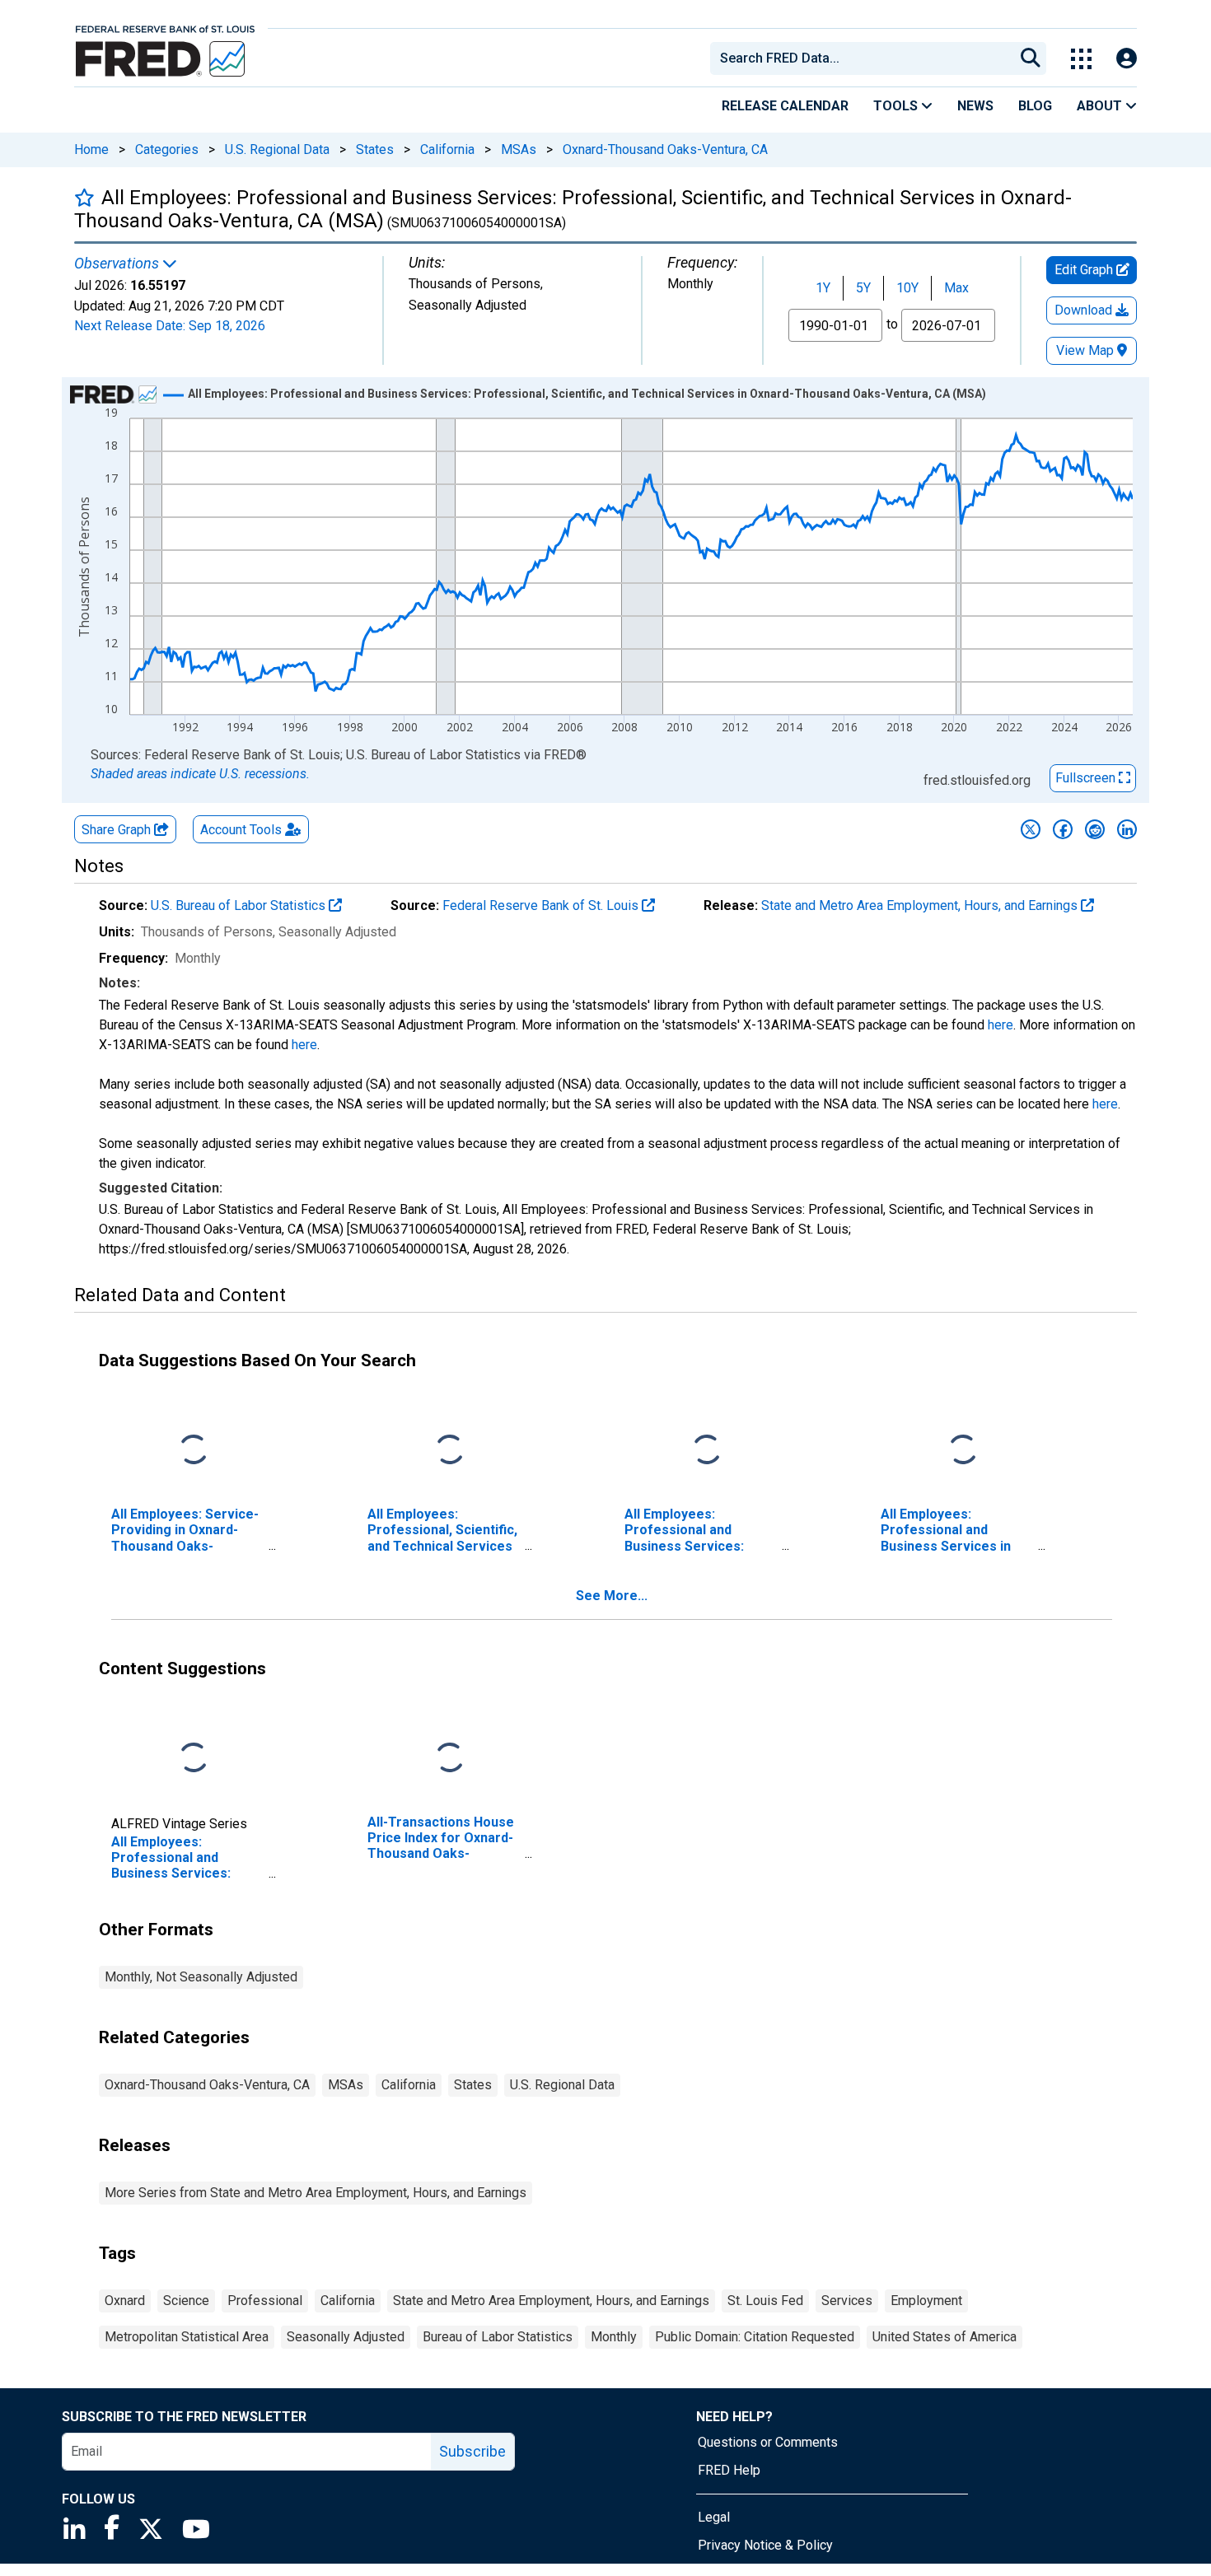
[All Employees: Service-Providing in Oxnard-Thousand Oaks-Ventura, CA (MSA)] (194, 1451)
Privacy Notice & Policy (765, 2545)
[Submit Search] (1031, 58)
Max (956, 288)
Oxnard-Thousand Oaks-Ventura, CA (665, 149)
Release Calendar (785, 106)
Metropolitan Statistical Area (187, 2337)
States (375, 149)
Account (241, 830)
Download (1085, 310)
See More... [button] (612, 1596)
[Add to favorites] (84, 197)
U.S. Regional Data (277, 149)
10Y (907, 288)
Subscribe (472, 2451)
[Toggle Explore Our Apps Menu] (1081, 59)
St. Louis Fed (765, 2301)
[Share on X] (1031, 829)
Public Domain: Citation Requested (755, 2337)
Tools (897, 106)
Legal (714, 2517)
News (975, 106)
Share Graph (118, 830)
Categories (167, 149)
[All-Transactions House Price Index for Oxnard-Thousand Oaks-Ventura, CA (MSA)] (450, 1759)
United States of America (944, 2337)
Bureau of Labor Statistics (498, 2337)
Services (847, 2301)
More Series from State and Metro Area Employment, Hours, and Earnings (316, 2193)
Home (91, 149)
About (1101, 106)
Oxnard (125, 2301)
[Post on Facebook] (1063, 829)
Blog (1035, 106)
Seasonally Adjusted (346, 2337)
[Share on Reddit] (1095, 829)
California (447, 149)
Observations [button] (118, 264)
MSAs (519, 149)
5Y (863, 288)
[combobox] (861, 58)
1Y (823, 288)
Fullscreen (1087, 778)
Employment (926, 2301)
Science (186, 2301)
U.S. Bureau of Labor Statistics (240, 905)
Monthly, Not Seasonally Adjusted (201, 1977)
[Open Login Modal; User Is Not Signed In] (1127, 59)
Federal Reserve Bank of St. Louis (542, 905)
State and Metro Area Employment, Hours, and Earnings (921, 905)
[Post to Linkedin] (1127, 829)
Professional (265, 2301)
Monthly (614, 2337)
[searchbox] (865, 58)
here (1001, 1025)
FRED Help (729, 2470)
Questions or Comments (768, 2442)
